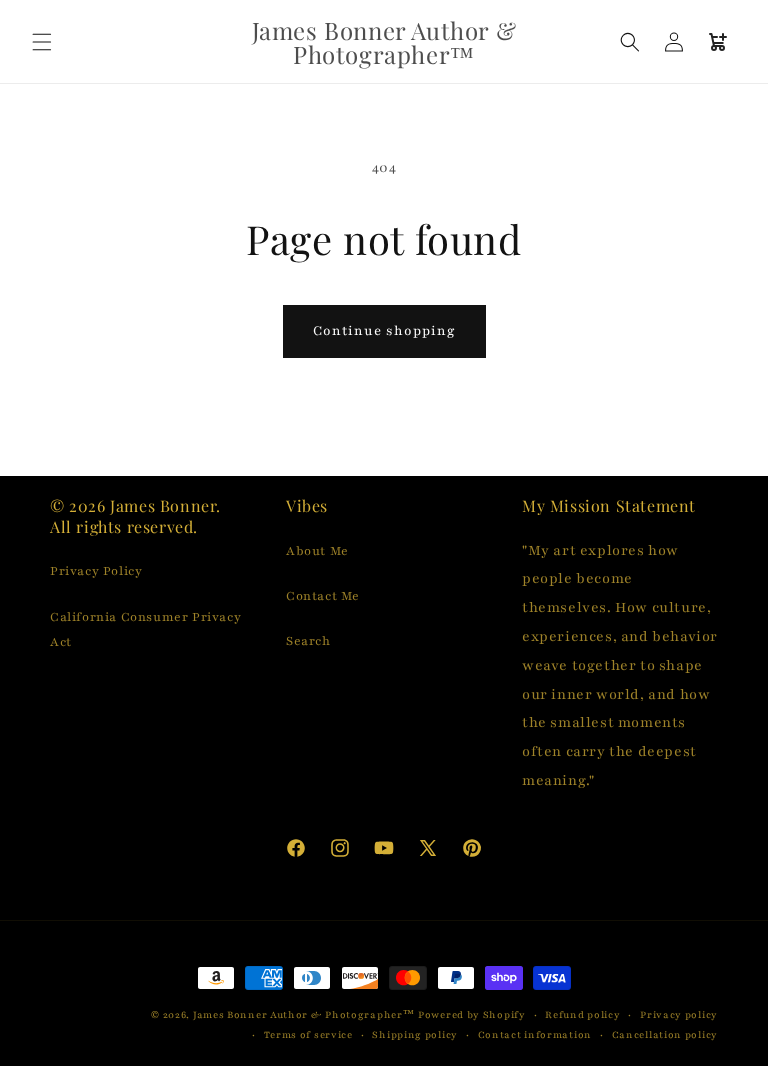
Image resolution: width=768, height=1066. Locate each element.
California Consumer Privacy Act (145, 629)
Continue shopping (384, 331)
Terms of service (308, 1034)
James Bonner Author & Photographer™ (304, 1014)
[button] (42, 42)
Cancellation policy (665, 1034)
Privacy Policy (96, 571)
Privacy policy (679, 1014)
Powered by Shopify (472, 1014)
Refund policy (582, 1014)
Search (308, 641)
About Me (317, 551)
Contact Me (323, 596)
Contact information (535, 1034)
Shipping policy (415, 1034)
